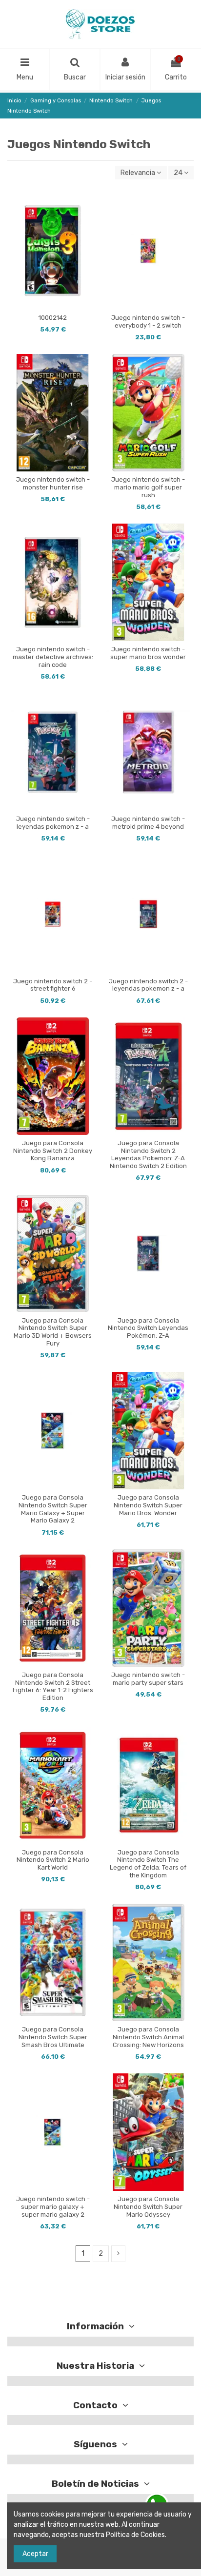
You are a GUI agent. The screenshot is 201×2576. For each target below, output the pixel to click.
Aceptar (35, 2554)
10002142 (53, 318)
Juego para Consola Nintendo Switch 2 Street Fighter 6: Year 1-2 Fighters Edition (53, 1686)
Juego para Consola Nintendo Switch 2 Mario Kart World (53, 1860)
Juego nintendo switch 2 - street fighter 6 (53, 985)
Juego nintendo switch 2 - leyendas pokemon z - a (148, 985)
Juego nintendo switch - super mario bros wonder (148, 653)
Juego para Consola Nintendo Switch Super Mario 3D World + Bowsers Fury (53, 1332)
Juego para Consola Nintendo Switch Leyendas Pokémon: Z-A (148, 1328)
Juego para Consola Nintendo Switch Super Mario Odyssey (148, 2206)
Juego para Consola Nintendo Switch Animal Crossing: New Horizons (148, 2037)
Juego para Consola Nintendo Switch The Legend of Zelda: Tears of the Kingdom (148, 1864)
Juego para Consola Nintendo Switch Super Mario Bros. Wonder (148, 1505)
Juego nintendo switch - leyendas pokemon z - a (53, 823)
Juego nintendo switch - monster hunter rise (53, 483)
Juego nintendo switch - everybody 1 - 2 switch (148, 322)
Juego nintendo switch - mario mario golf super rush (148, 487)
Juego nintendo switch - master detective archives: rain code (53, 657)
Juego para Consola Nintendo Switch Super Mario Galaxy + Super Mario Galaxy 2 (53, 1509)
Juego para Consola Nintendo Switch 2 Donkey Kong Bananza (53, 1151)
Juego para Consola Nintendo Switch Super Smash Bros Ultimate (53, 2037)
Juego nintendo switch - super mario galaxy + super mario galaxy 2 (53, 2206)
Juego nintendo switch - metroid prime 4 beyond (148, 823)
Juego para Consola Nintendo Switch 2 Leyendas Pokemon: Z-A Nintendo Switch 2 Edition (148, 1154)
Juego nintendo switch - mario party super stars (148, 1679)
